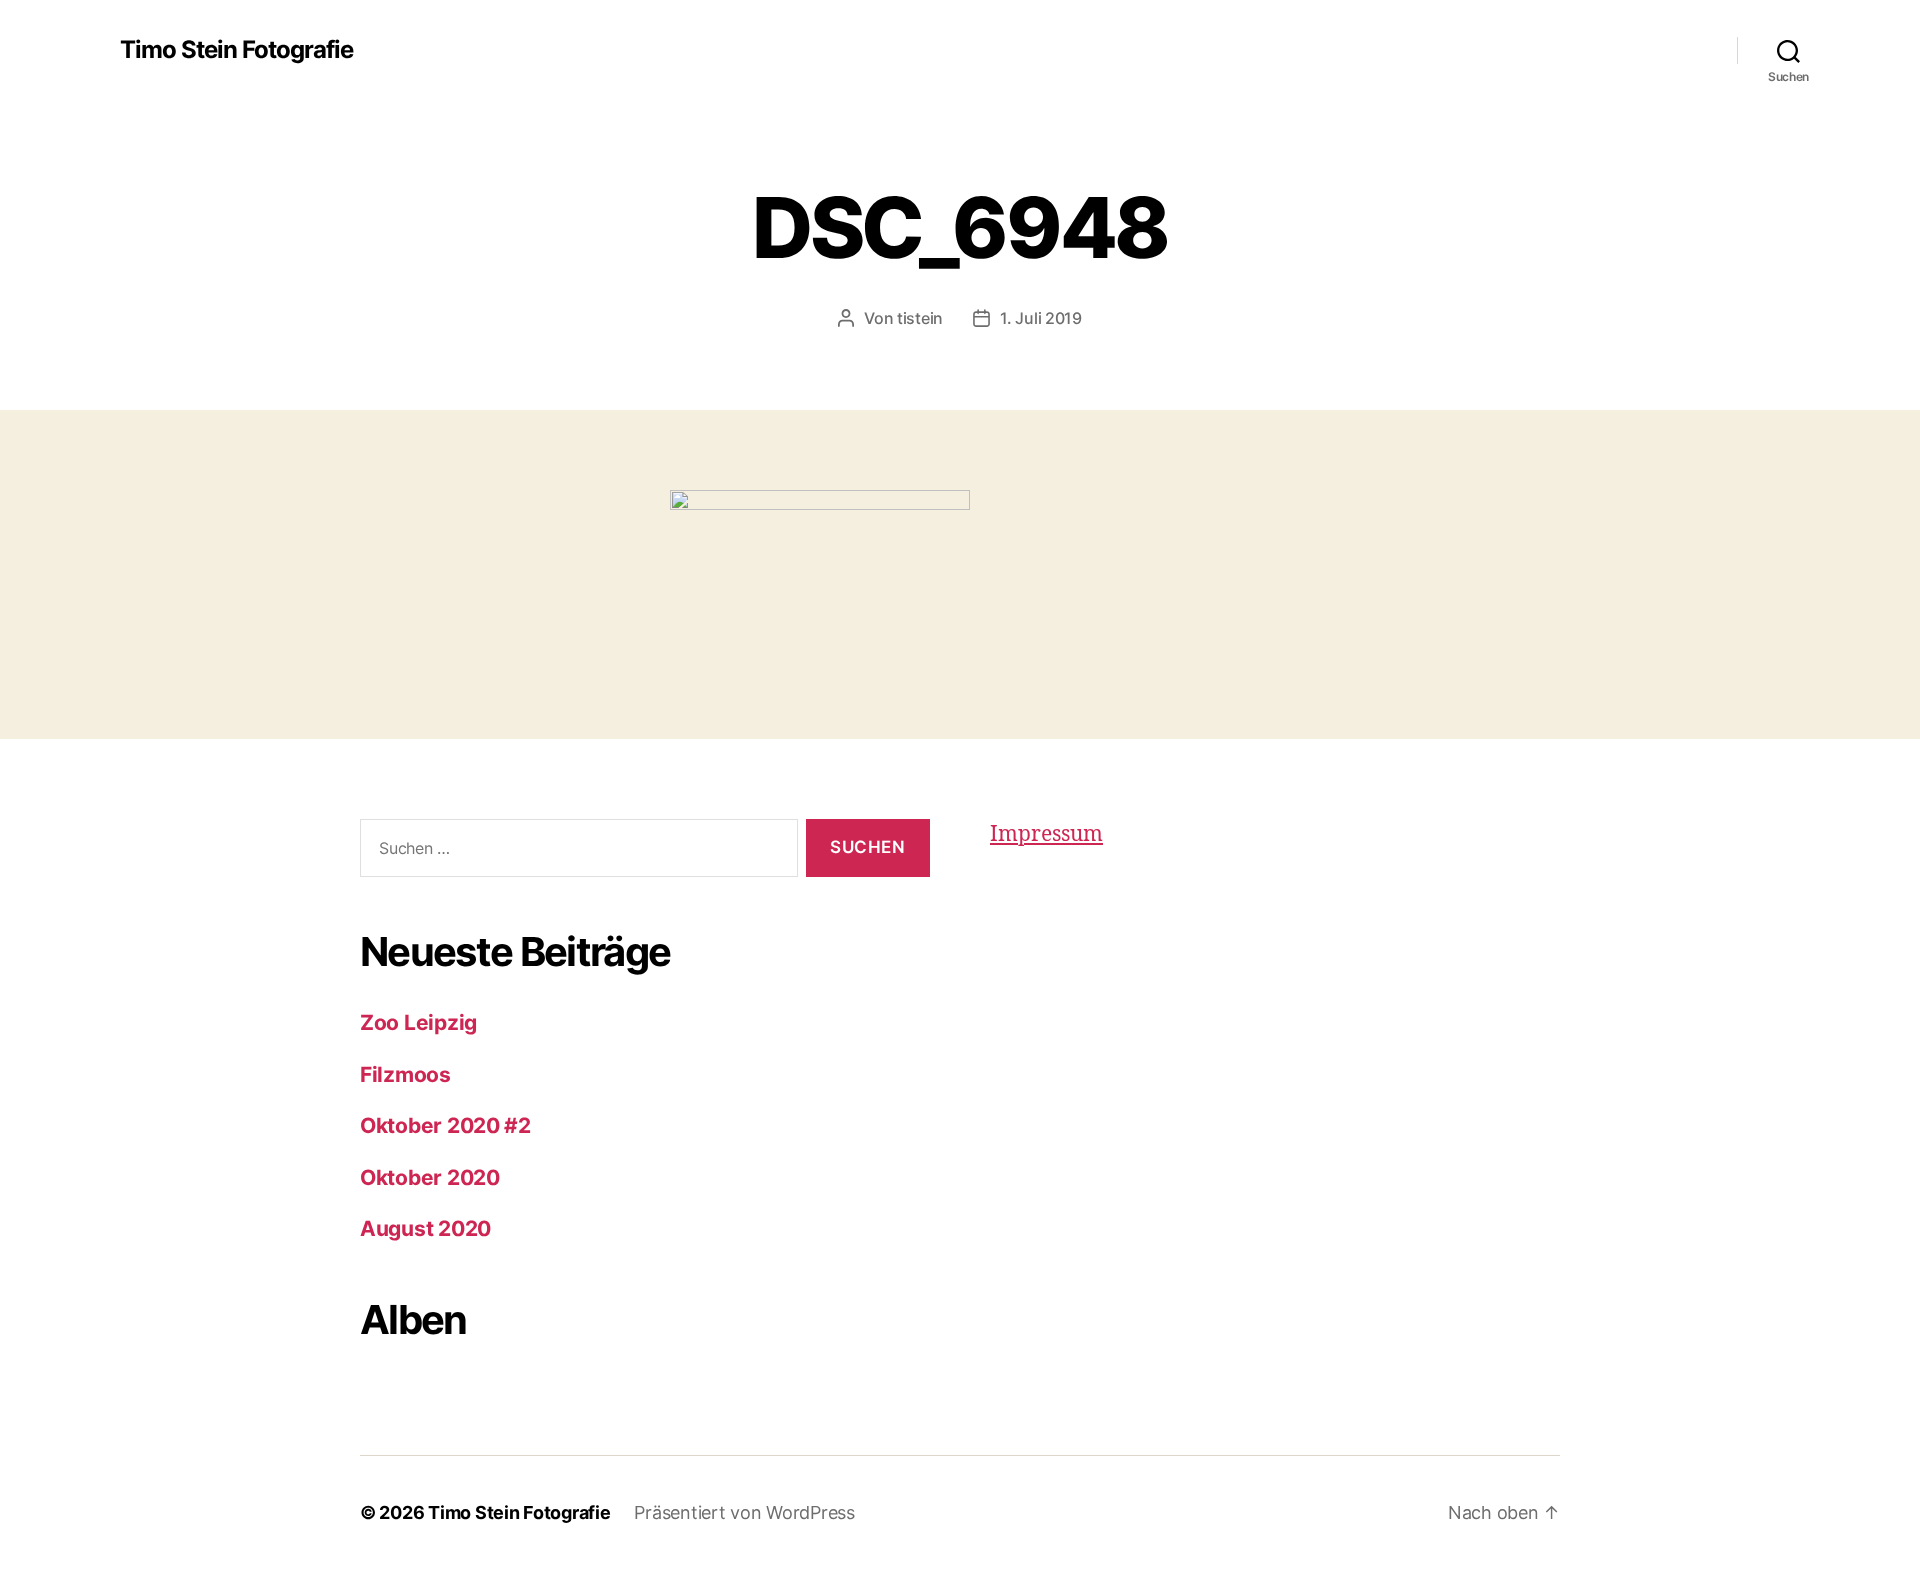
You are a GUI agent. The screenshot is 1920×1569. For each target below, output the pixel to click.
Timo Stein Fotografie (236, 50)
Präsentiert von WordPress (744, 1512)
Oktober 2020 (430, 1177)
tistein (920, 318)
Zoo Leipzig (418, 1022)
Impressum (1046, 834)
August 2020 (425, 1228)
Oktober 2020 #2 (445, 1125)
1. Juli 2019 (1041, 318)
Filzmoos (405, 1074)
